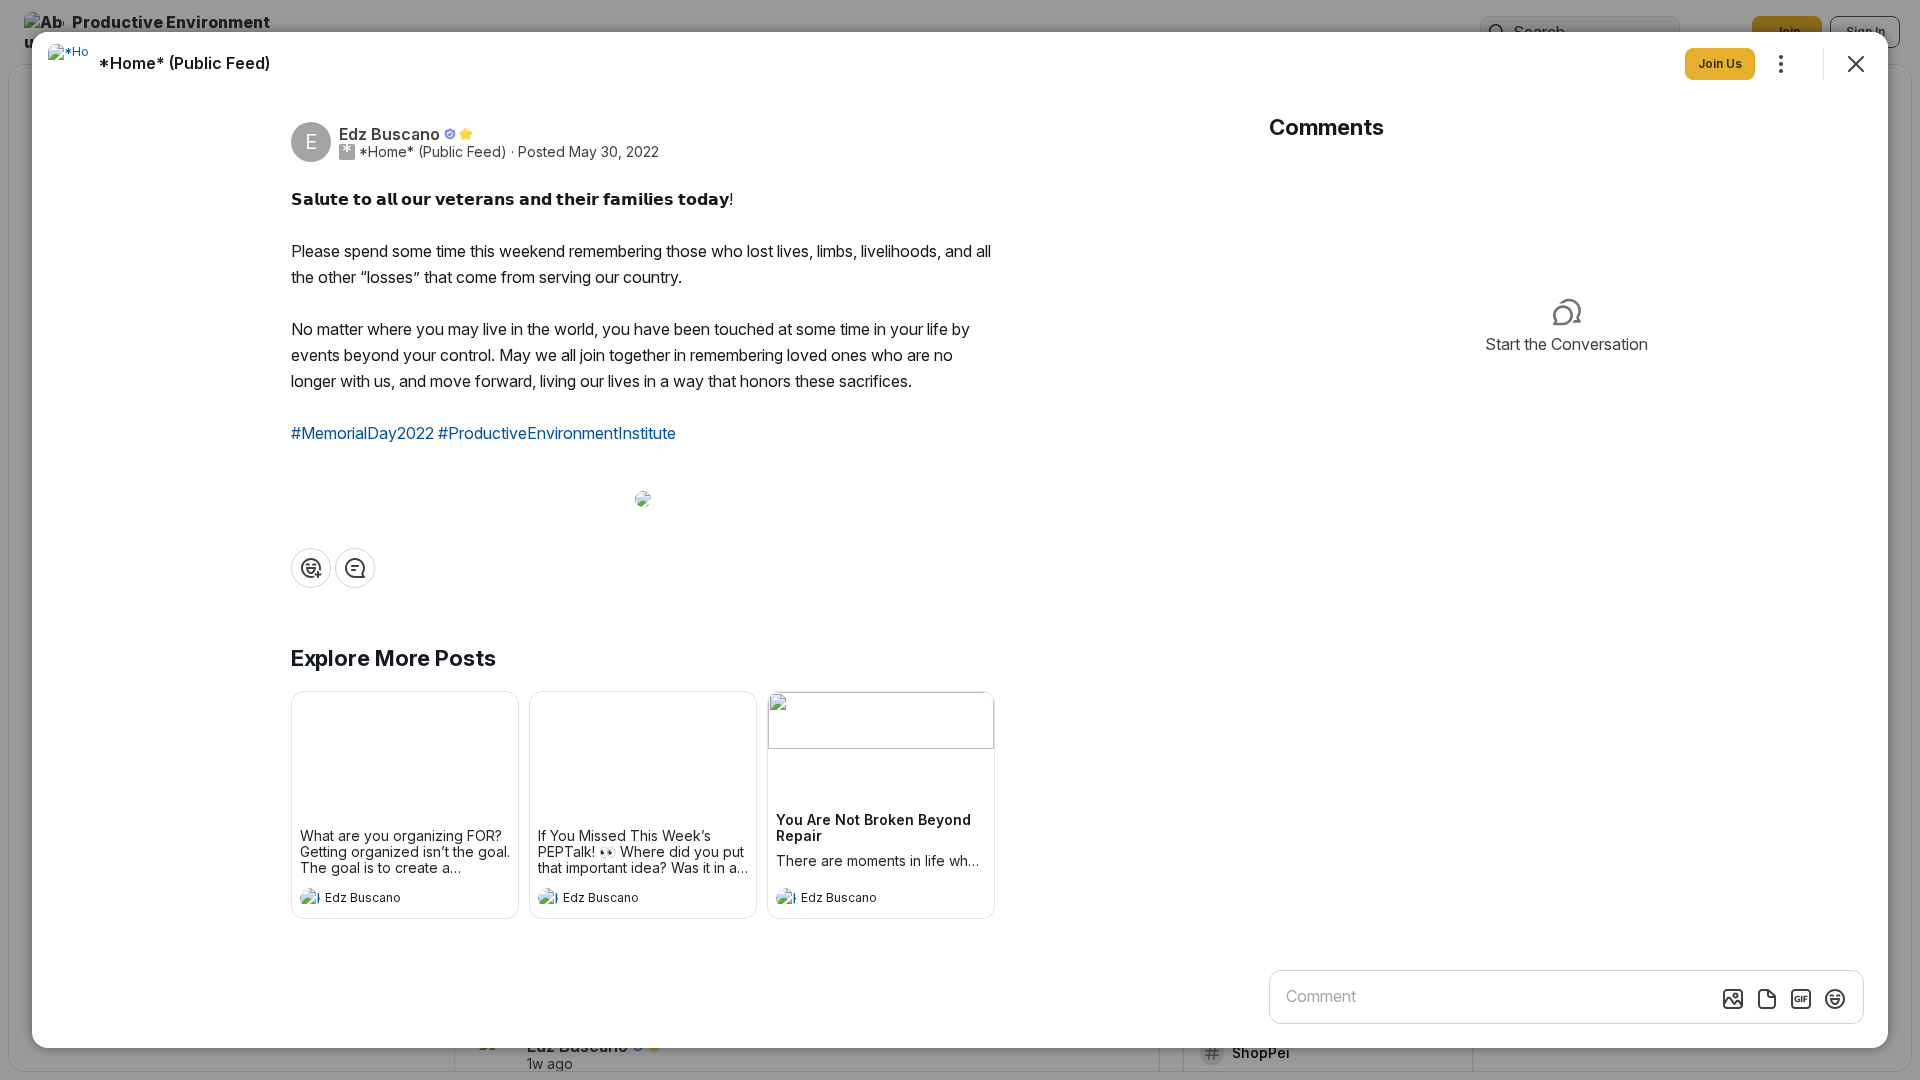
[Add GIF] (1801, 999)
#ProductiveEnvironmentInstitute (557, 433)
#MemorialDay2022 (362, 433)
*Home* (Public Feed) (433, 152)
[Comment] (355, 568)
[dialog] (960, 540)
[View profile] (310, 898)
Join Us (1720, 63)
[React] (311, 568)
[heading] (385, 900)
